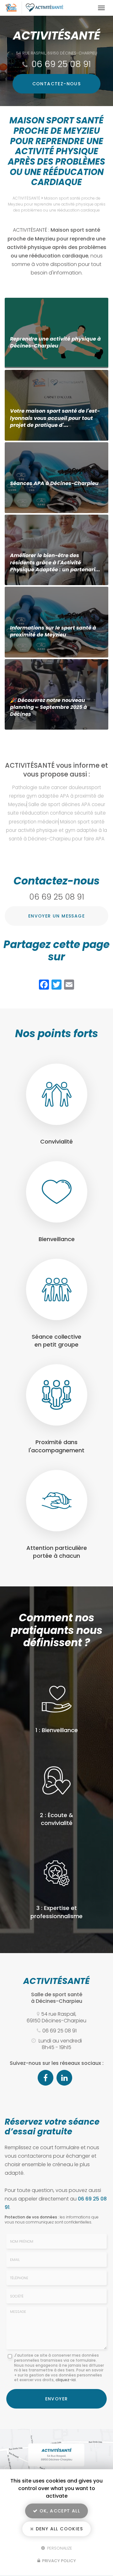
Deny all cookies (58, 2529)
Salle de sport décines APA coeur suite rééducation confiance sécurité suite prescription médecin (57, 813)
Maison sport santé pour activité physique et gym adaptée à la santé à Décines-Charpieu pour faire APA (56, 830)
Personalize (59, 2548)
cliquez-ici (66, 2380)
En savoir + (56, 333)
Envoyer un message (56, 916)
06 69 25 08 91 (61, 64)
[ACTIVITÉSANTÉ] (50, 8)
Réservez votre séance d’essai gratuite (52, 2127)
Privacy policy (59, 2561)
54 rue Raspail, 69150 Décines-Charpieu (57, 53)
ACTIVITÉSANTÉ (26, 198)
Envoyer (57, 2399)
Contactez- (57, 84)
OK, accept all (59, 2511)
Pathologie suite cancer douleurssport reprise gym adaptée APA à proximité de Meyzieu (56, 796)
